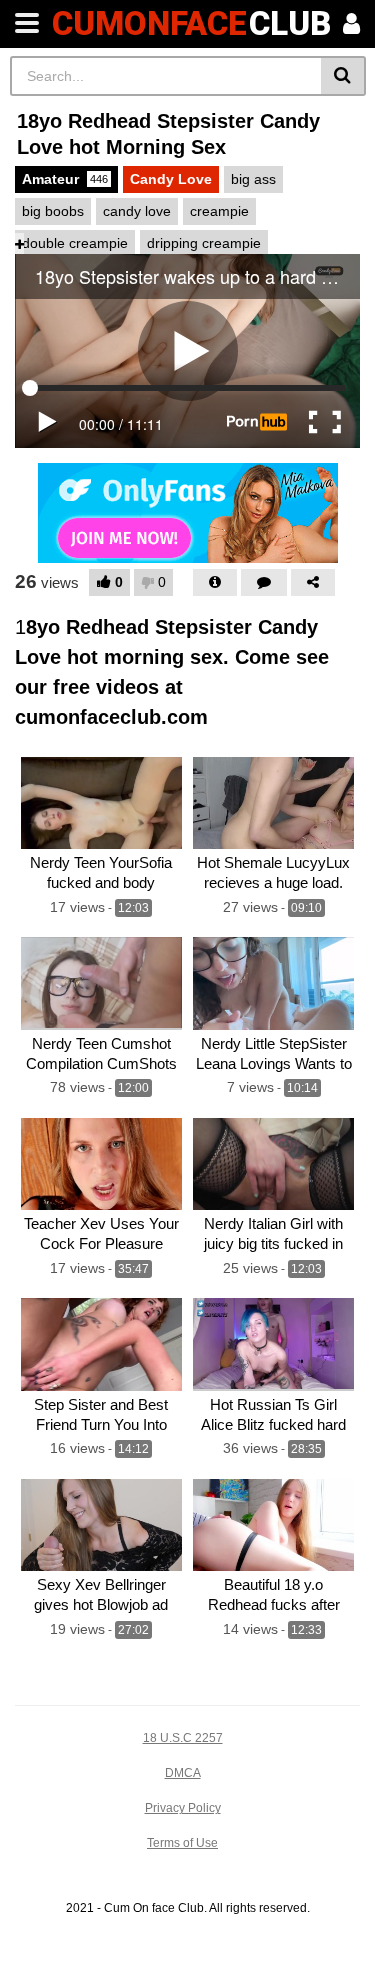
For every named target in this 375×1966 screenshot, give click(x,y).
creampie (219, 211)
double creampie (75, 243)
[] (343, 76)
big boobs (53, 211)
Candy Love (171, 179)
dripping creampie (204, 243)
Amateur (65, 179)
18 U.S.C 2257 (183, 1738)
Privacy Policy (183, 1808)
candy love (137, 211)
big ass (253, 179)
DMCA (183, 1773)
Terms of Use (182, 1843)
